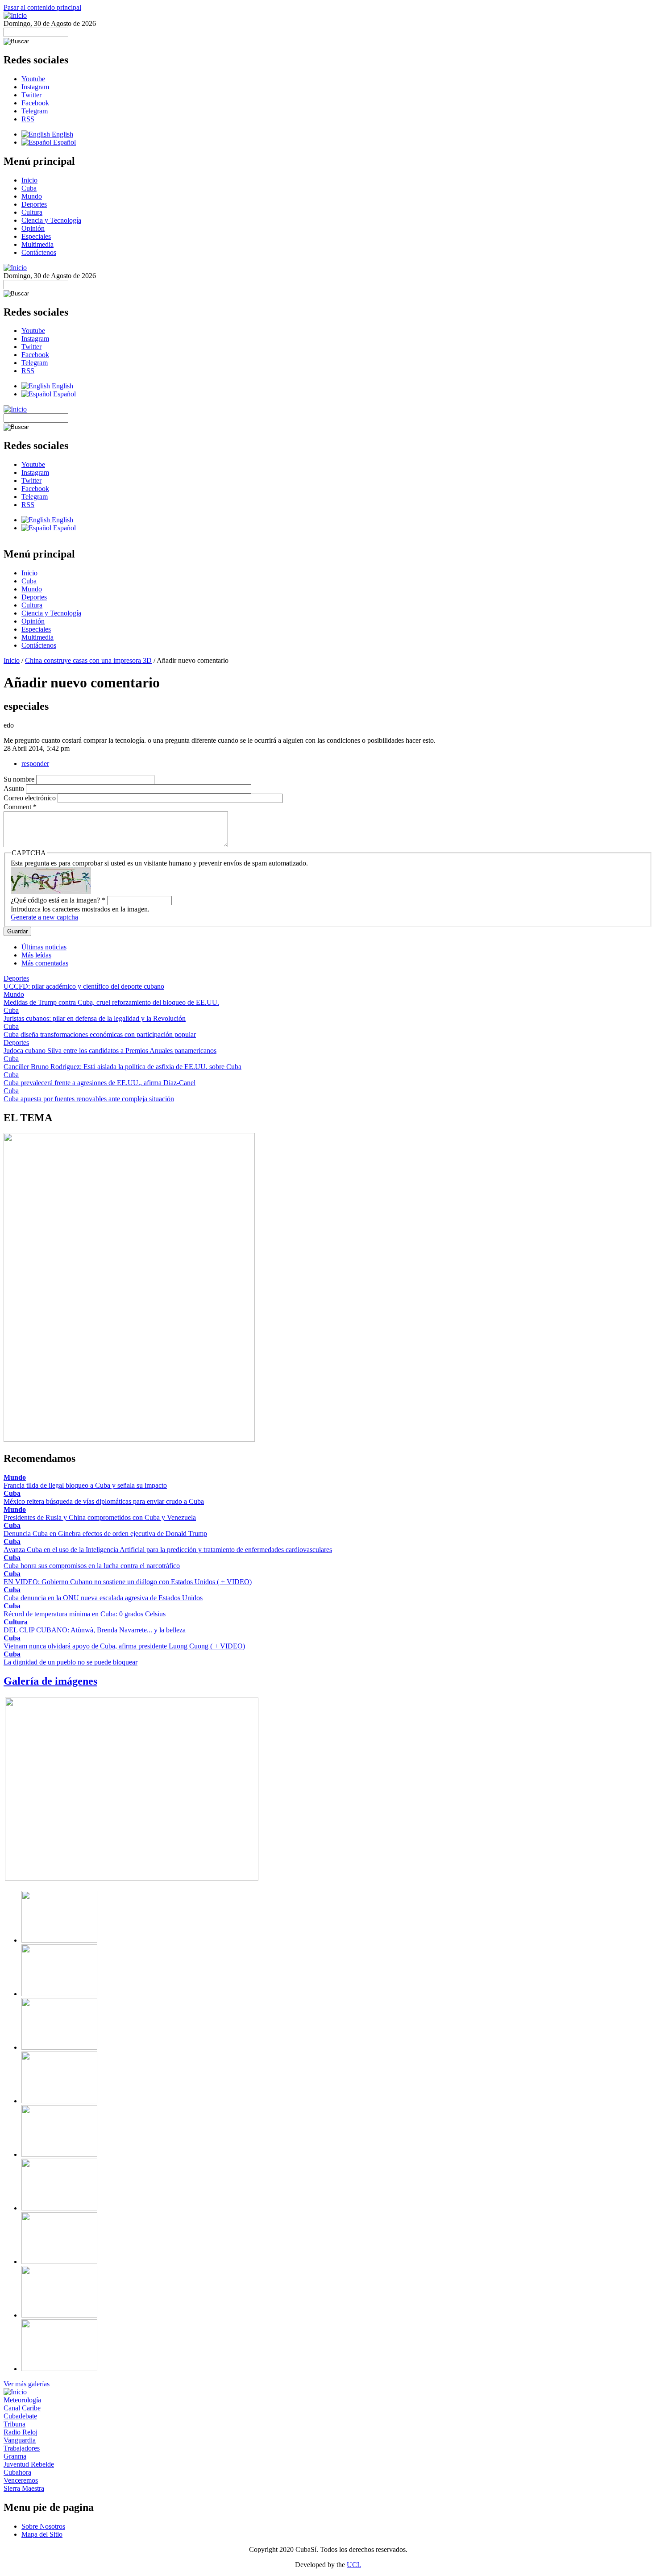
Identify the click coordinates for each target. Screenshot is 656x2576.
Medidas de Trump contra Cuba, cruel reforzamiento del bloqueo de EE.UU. (111, 1002)
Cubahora (17, 2472)
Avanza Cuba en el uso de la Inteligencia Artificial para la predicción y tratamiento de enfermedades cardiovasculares (168, 1550)
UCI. (354, 2565)
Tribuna (15, 2424)
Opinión (33, 228)
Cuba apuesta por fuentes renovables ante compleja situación (89, 1099)
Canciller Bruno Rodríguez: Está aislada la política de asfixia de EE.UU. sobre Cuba (122, 1067)
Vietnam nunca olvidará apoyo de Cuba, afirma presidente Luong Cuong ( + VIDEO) (124, 1646)
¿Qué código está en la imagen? (58, 900)
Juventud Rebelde (29, 2464)
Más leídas (36, 955)
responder (35, 764)
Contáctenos (39, 252)
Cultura (32, 212)
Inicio (29, 180)
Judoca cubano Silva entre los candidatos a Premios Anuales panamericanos (110, 1051)
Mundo (32, 196)
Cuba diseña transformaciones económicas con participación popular (100, 1034)
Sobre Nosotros (43, 2526)
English (62, 134)
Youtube (33, 79)
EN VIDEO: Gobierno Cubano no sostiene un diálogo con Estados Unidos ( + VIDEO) (128, 1582)
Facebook (35, 103)
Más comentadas (45, 963)
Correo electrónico (31, 798)
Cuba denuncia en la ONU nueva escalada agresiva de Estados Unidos (103, 1598)
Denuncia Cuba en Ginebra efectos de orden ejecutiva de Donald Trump (105, 1534)
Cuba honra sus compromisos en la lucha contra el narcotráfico (92, 1566)
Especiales (36, 236)
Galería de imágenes (50, 1681)
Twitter (31, 95)
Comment (20, 807)
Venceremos (21, 2480)
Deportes (34, 204)
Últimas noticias (44, 947)
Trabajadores (22, 2448)
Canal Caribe (22, 2408)
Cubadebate (20, 2416)
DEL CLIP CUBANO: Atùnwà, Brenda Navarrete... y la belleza (95, 1630)
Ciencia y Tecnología (51, 220)
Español (64, 142)
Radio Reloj (21, 2432)
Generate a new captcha (44, 917)
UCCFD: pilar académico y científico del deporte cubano (84, 986)
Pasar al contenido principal (42, 7)
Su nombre (20, 779)
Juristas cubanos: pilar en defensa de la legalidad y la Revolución (95, 1018)
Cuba (29, 188)
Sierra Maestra (24, 2488)
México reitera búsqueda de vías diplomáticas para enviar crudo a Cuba (104, 1501)
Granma (15, 2456)
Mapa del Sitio (42, 2534)
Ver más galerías (27, 2384)
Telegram (35, 111)
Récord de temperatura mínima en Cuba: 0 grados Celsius (85, 1614)
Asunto (15, 789)
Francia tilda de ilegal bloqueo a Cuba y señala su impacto (85, 1485)
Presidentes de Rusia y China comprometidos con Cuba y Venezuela (100, 1517)
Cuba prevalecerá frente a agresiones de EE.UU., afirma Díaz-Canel (100, 1083)
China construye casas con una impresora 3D (88, 660)
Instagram (35, 87)
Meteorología (22, 2400)
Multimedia (37, 244)
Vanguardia (20, 2440)
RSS (28, 119)
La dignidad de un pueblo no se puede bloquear (71, 1662)
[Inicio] (15, 15)
